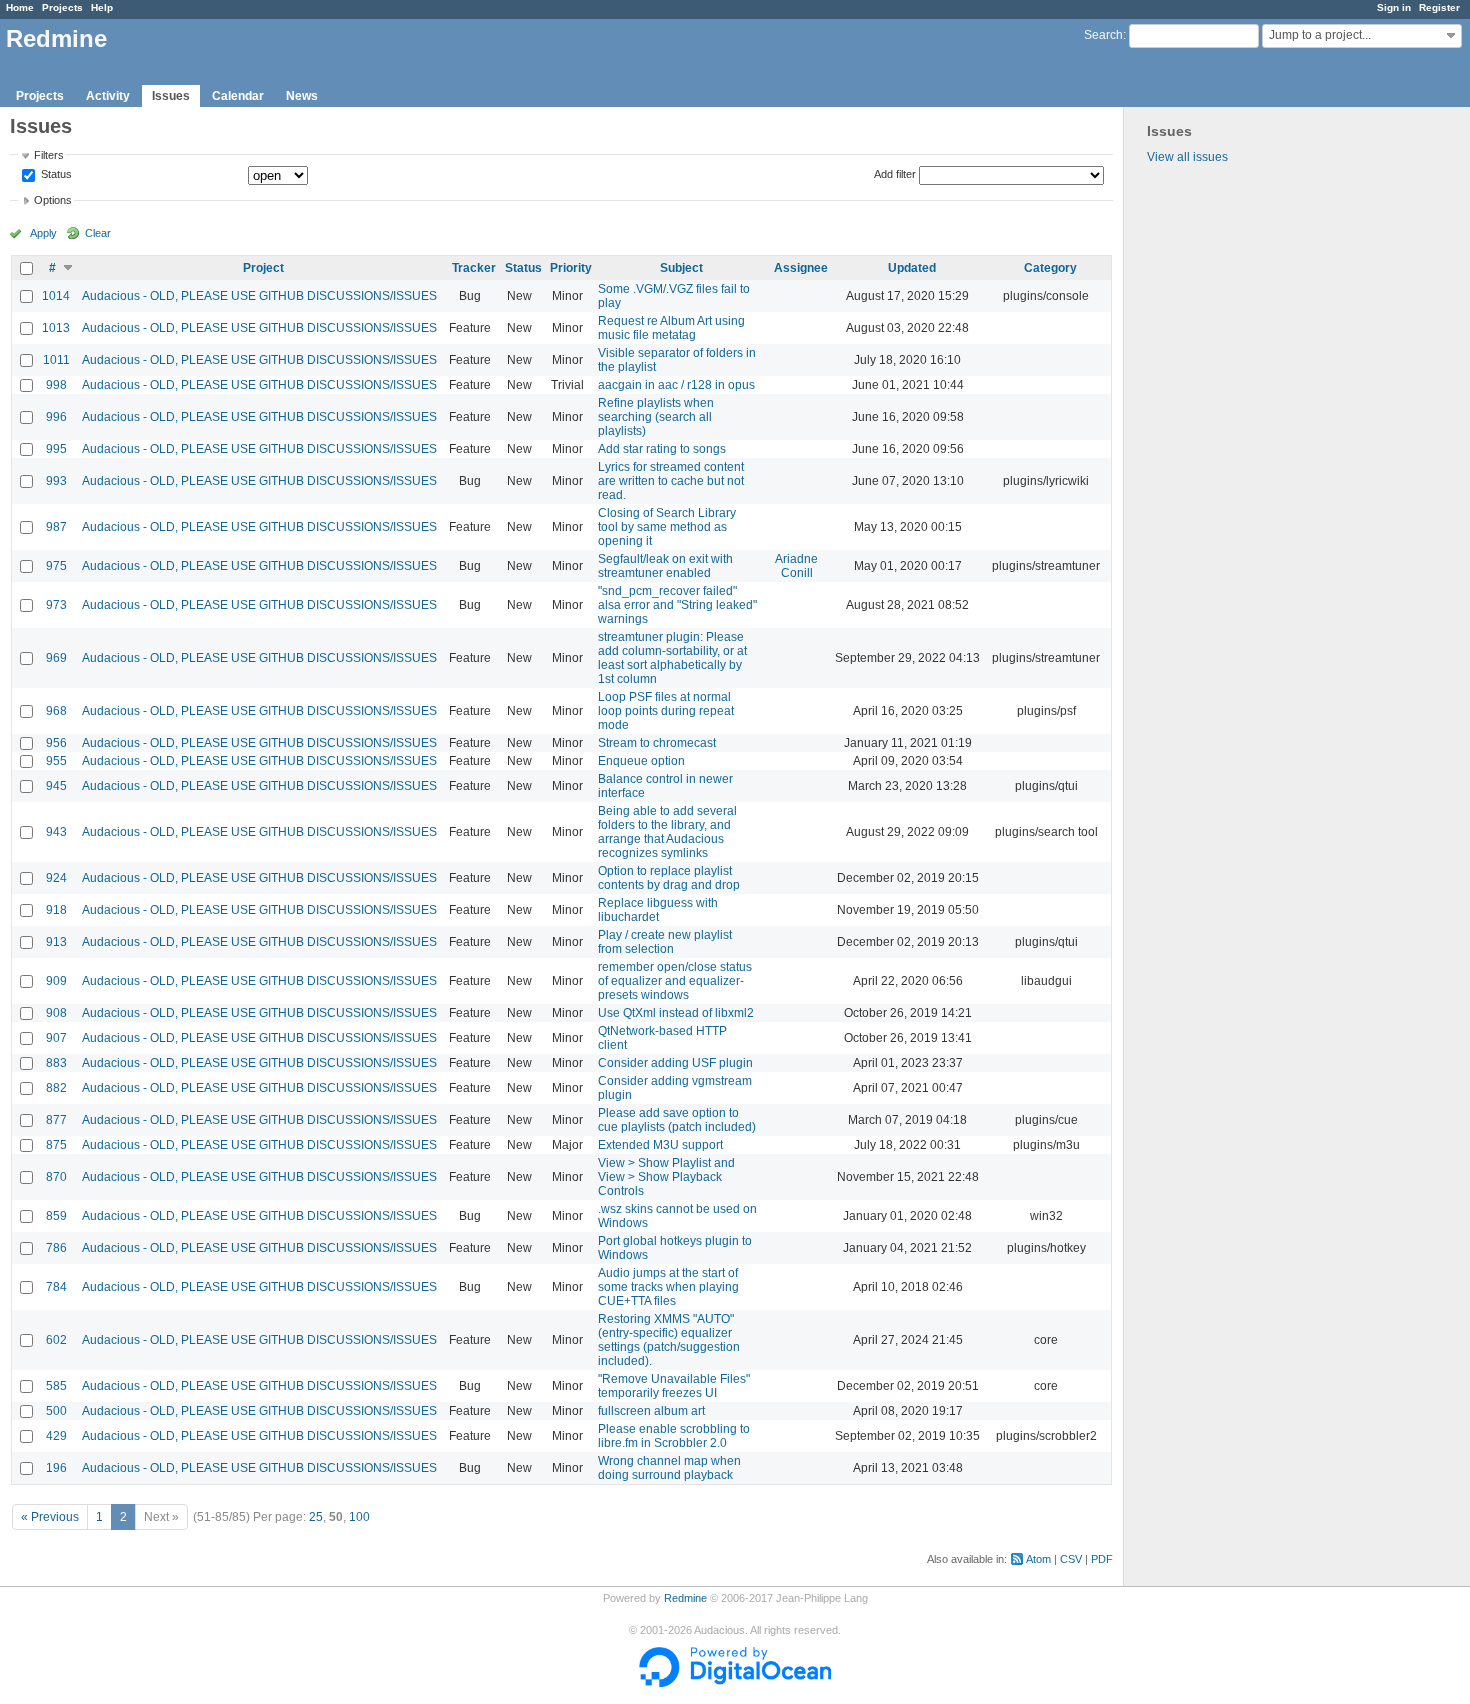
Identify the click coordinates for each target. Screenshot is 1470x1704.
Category (1050, 268)
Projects (62, 7)
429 (56, 1436)
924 (56, 878)
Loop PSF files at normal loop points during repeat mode (666, 711)
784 (56, 1287)
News (302, 96)
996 (56, 417)
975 (56, 566)
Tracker (474, 268)
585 (56, 1386)
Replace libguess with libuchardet (658, 910)
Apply (43, 233)
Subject (681, 268)
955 (56, 761)
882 (56, 1088)
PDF (1102, 1559)
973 (56, 605)
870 (56, 1177)
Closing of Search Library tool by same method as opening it (667, 527)
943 (56, 832)
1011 (56, 360)
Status (55, 175)
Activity (108, 96)
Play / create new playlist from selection (665, 942)
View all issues (1187, 157)
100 (359, 1517)
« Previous (50, 1517)
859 (56, 1216)
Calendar (238, 96)
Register (1439, 7)
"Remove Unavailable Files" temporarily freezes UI (674, 1386)
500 (56, 1411)
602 (56, 1340)
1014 (56, 296)
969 (56, 658)
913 (56, 942)
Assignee (801, 268)
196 (56, 1468)
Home (20, 7)
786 (56, 1248)
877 (56, 1120)
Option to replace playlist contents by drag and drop (669, 878)
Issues (171, 96)
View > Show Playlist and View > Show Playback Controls (666, 1177)
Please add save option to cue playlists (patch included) (677, 1120)
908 (56, 1013)
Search (1103, 35)
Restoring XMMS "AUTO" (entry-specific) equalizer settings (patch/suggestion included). (669, 1340)
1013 (56, 328)
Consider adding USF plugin (675, 1063)
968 (56, 711)
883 (56, 1063)
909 (56, 981)
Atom (1038, 1559)
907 (56, 1038)
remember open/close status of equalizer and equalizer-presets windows (675, 981)
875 (56, 1145)
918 (56, 910)
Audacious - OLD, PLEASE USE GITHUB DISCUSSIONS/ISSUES (259, 296)
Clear (98, 233)
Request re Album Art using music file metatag (671, 328)
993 (56, 481)
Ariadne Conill (796, 566)
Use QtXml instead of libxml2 (676, 1013)
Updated (912, 268)
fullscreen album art (651, 1411)
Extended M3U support (660, 1145)
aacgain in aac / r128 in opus (676, 385)
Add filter (895, 174)
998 (56, 385)
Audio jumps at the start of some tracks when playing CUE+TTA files (668, 1287)
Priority (571, 268)
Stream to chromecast (657, 743)
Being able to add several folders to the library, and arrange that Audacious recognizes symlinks (667, 832)
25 (316, 1517)
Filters (49, 155)
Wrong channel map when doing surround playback (669, 1468)
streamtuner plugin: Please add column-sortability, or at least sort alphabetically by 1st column (672, 658)
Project (263, 268)
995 (56, 449)
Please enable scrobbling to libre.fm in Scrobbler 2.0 (674, 1436)
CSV (1071, 1559)
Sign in (1394, 7)
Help (102, 7)
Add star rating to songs (662, 449)
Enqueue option (641, 761)
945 (56, 786)
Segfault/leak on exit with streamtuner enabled (665, 566)
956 (56, 743)
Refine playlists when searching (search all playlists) (656, 417)
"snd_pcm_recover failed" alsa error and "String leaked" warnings (677, 605)
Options (53, 200)
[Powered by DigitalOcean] (735, 1683)
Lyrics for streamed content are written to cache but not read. (671, 481)
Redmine (685, 1598)
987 (56, 527)
